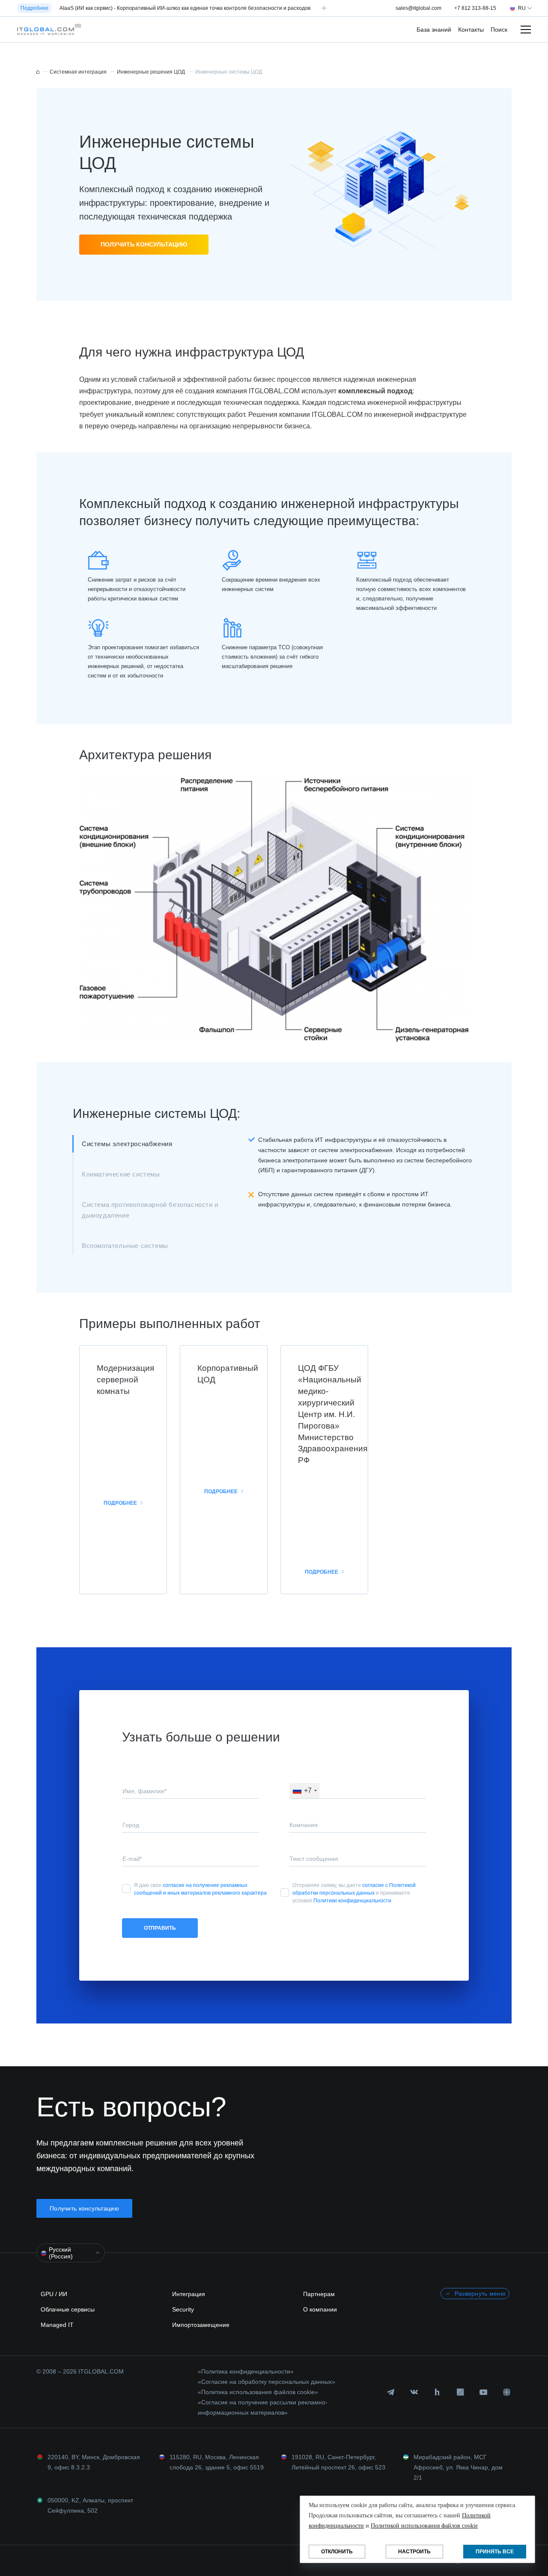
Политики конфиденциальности (352, 1901)
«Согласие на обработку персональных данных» (267, 2382)
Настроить (414, 2552)
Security (183, 2309)
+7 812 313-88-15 (475, 8)
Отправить (160, 1928)
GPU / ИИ (54, 2294)
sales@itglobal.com (418, 8)
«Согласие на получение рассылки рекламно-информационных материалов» (263, 2407)
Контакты (471, 30)
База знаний (434, 30)
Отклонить (337, 2552)
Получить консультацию (144, 244)
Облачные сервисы (68, 2309)
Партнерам (319, 2294)
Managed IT (57, 2325)
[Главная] (38, 72)
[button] (47, 30)
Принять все (495, 2552)
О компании (320, 2309)
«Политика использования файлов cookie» (258, 2392)
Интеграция (189, 2294)
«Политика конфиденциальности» (246, 2371)
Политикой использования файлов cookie (424, 2526)
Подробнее (120, 1503)
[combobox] (304, 1791)
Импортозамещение (201, 2325)
